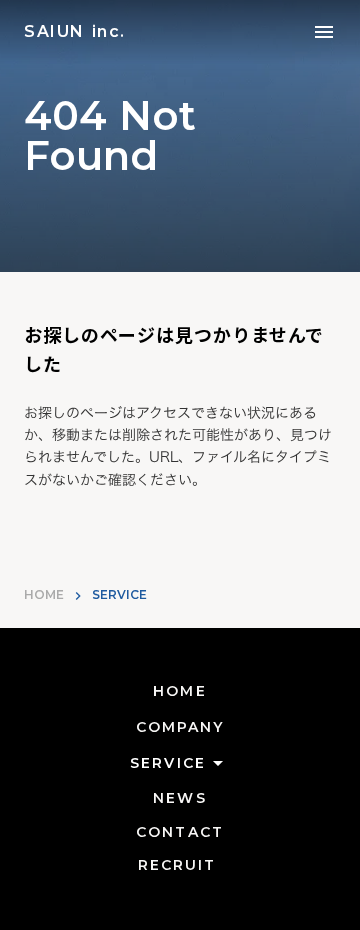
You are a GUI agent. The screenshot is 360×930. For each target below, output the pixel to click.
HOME (44, 594)
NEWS (179, 798)
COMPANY (180, 727)
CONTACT (180, 832)
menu (324, 32)
